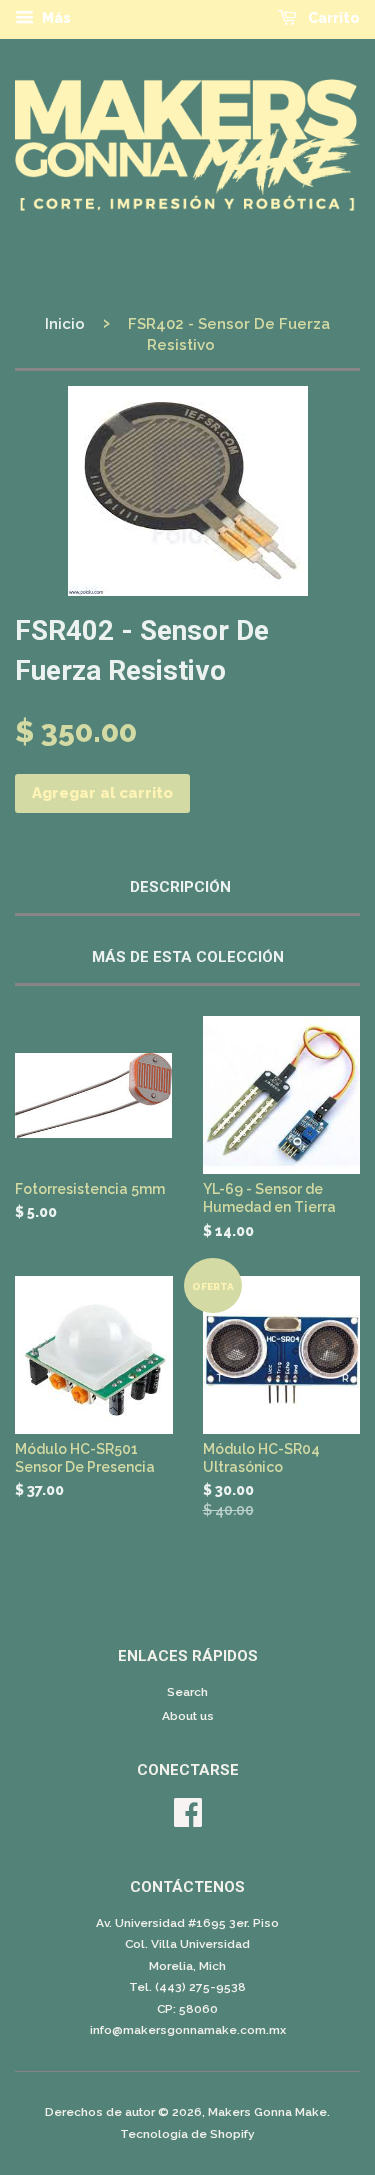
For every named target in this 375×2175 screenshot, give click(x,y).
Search (187, 1692)
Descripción (180, 887)
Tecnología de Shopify (187, 2134)
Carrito (332, 18)
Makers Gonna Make (267, 2112)
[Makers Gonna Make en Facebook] (188, 1820)
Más (55, 18)
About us (188, 1716)
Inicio (65, 324)
